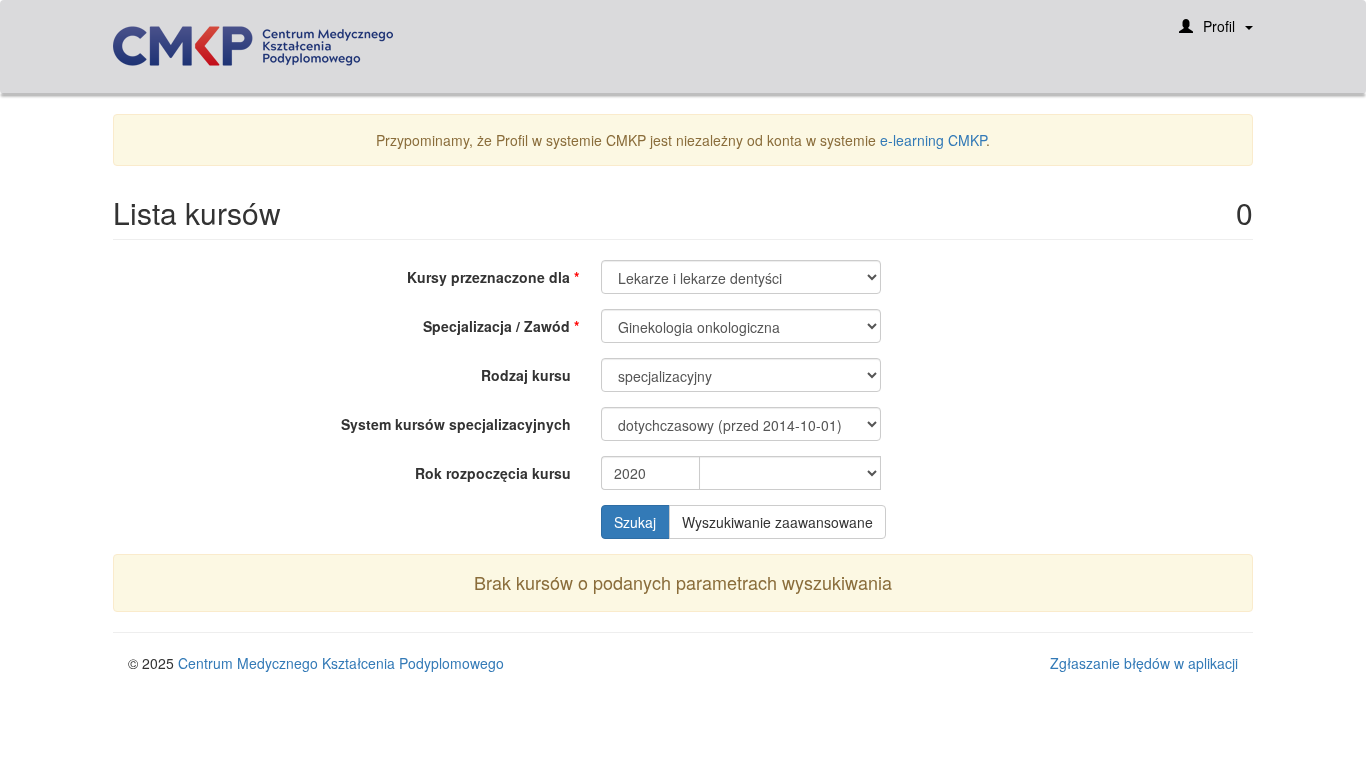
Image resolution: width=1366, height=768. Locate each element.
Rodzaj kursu (526, 375)
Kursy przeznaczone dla (488, 277)
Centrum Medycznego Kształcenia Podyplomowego (341, 663)
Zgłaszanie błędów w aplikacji (1144, 663)
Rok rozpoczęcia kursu (493, 473)
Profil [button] (1219, 26)
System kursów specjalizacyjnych (456, 424)
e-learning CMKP (933, 140)
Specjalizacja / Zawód (496, 326)
